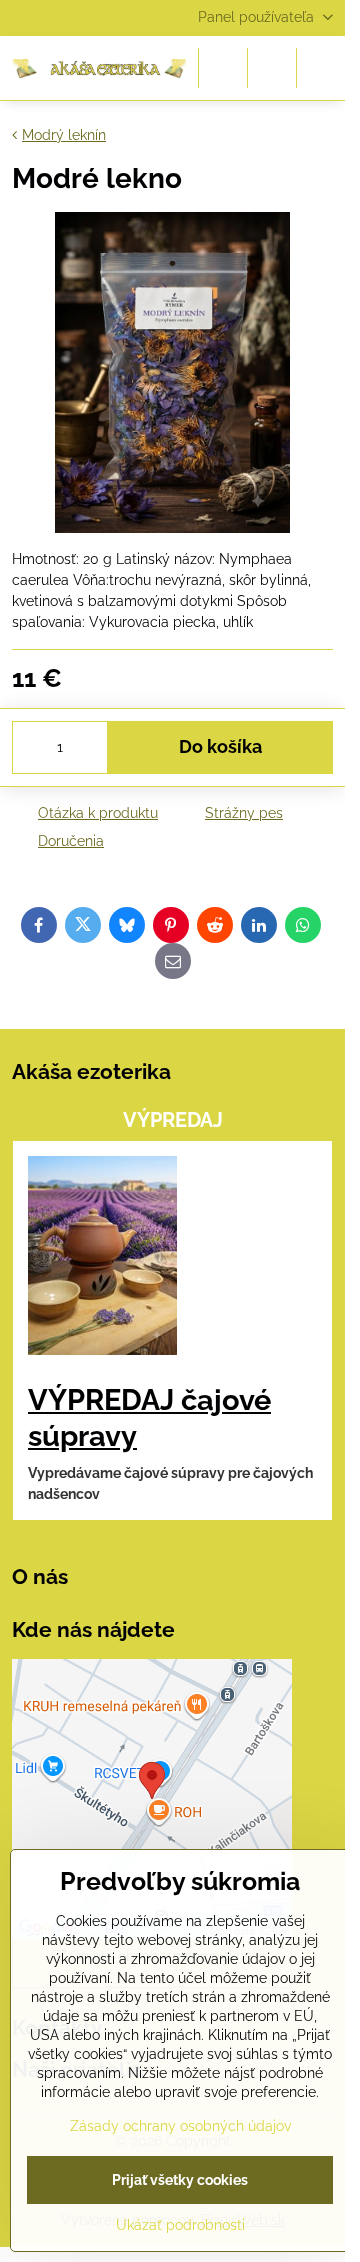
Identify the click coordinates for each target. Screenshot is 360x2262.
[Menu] (321, 68)
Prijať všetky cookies (180, 2180)
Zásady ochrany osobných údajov (180, 2126)
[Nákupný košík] (272, 68)
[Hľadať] (223, 68)
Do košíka (220, 747)
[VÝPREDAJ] (102, 1258)
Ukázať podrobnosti (180, 2225)
